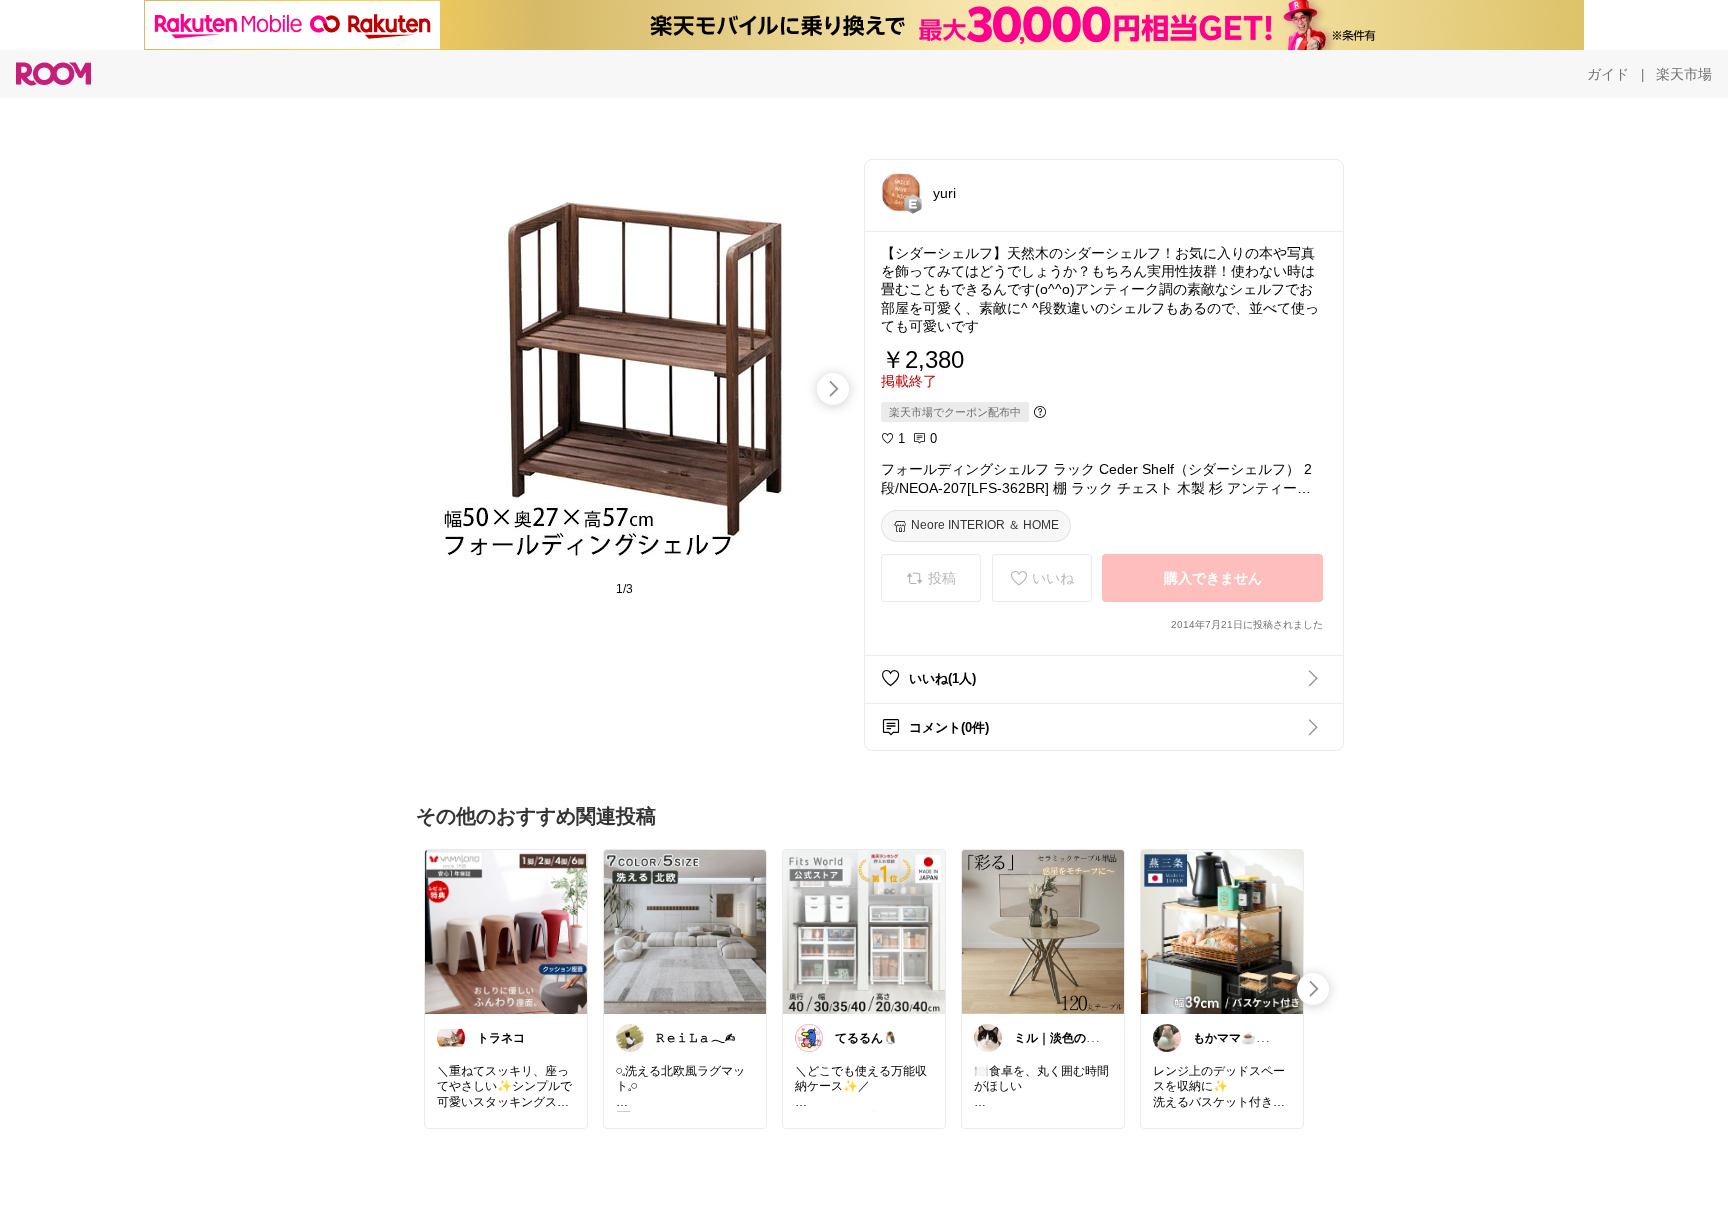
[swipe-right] (833, 389)
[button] (901, 192)
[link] (506, 931)
